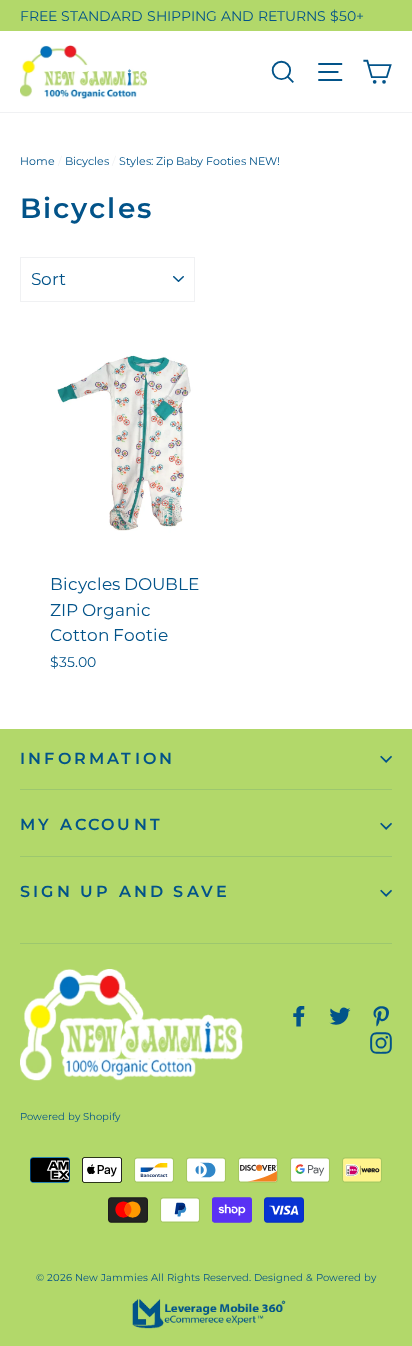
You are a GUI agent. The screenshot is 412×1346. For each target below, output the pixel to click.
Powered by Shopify (70, 1116)
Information (97, 758)
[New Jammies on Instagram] (381, 1042)
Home (37, 161)
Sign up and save (125, 891)
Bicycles (87, 161)
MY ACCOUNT (91, 824)
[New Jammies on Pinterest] (381, 1015)
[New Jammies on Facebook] (299, 1015)
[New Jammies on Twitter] (340, 1015)
